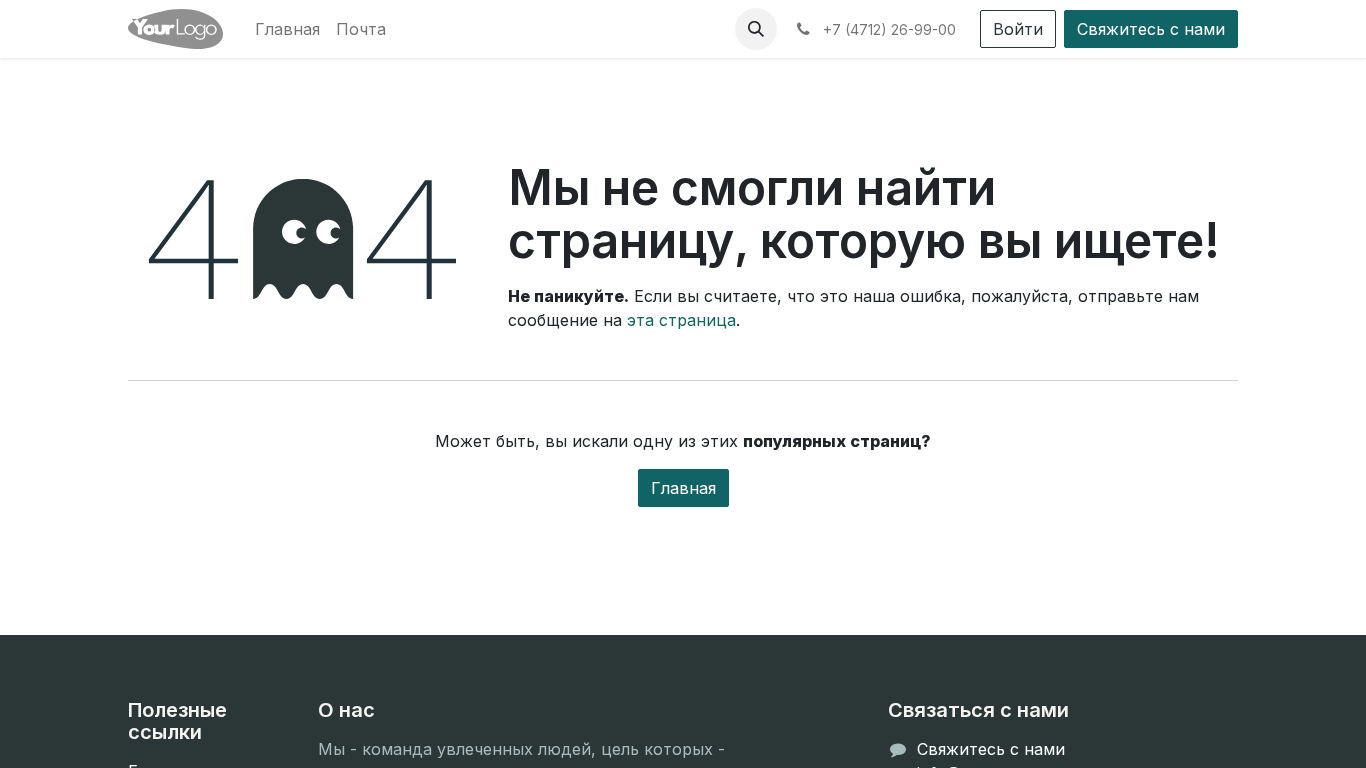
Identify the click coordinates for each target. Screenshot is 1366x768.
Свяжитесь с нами (1151, 29)
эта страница (681, 320)
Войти (1018, 29)
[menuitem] (287, 29)
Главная (683, 488)
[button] (756, 29)
